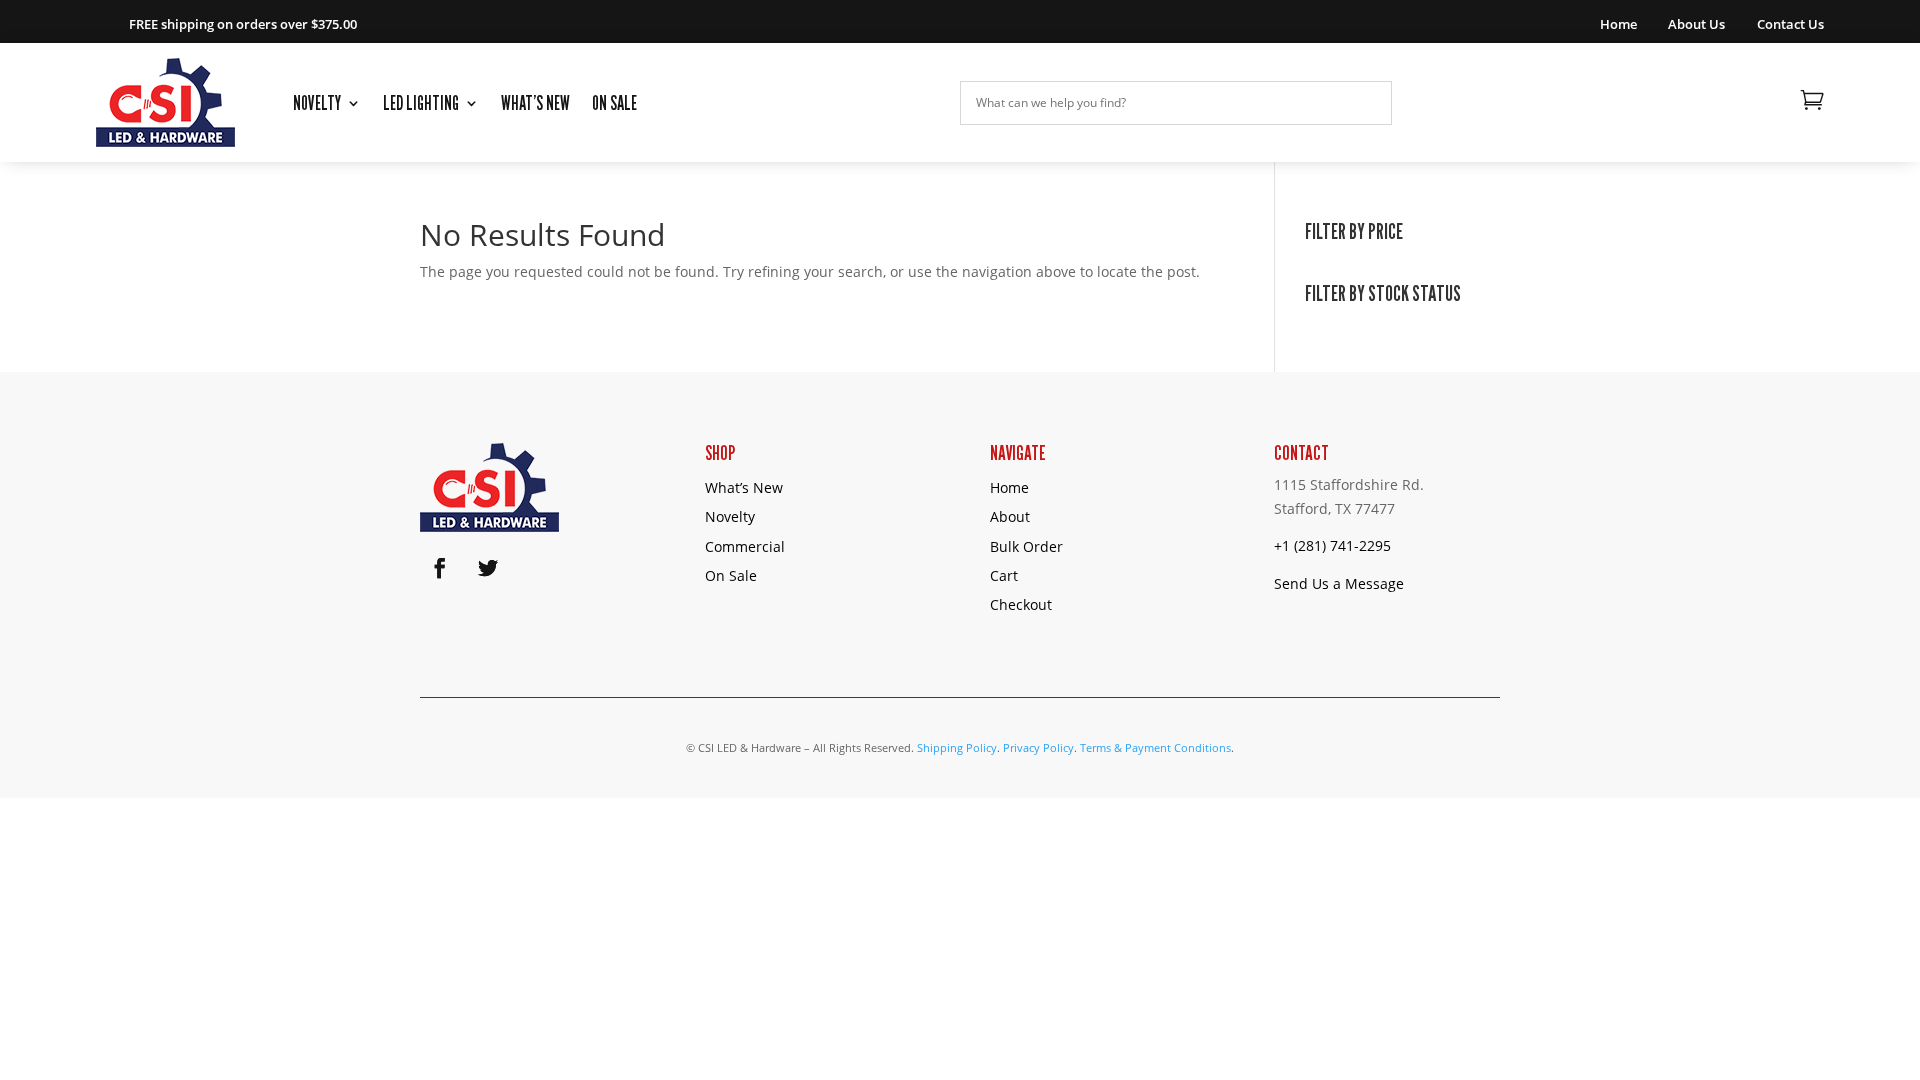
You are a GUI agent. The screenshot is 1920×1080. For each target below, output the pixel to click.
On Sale (614, 103)
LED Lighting (421, 103)
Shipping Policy (957, 747)
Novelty (317, 103)
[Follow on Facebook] (440, 568)
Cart (1004, 575)
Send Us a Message (1339, 583)
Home (1618, 25)
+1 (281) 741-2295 (1332, 545)
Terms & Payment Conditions (1155, 747)
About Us (1696, 25)
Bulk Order (1026, 546)
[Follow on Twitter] (488, 568)
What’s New (535, 103)
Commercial (745, 546)
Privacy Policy (1038, 747)
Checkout (1021, 604)
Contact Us (1790, 25)
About (1010, 516)
